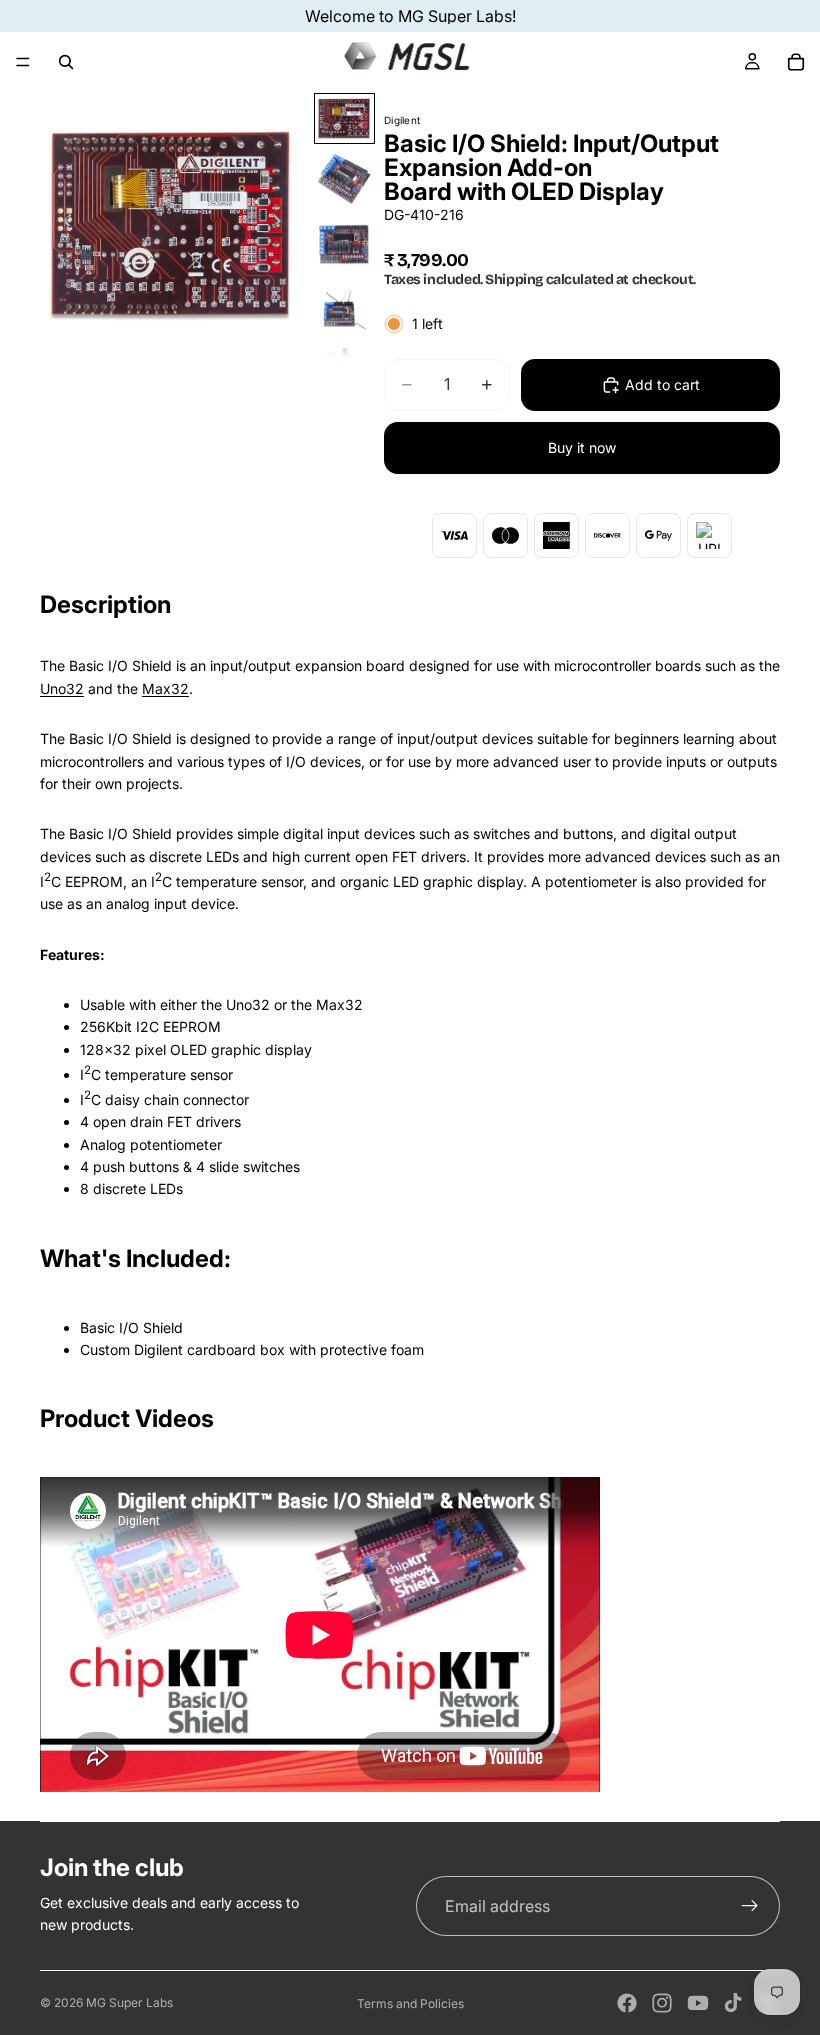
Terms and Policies (410, 2003)
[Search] (66, 62)
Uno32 (62, 688)
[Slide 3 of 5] (344, 244)
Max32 (165, 688)
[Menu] (23, 62)
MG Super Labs (129, 2002)
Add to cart (662, 384)
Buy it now (582, 447)
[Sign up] (750, 1906)
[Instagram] (662, 2003)
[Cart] (796, 62)
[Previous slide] (62, 225)
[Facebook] (627, 2003)
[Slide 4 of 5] (344, 309)
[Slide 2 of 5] (344, 178)
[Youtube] (698, 2003)
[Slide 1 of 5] (344, 119)
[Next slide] (283, 225)
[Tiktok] (733, 2003)
